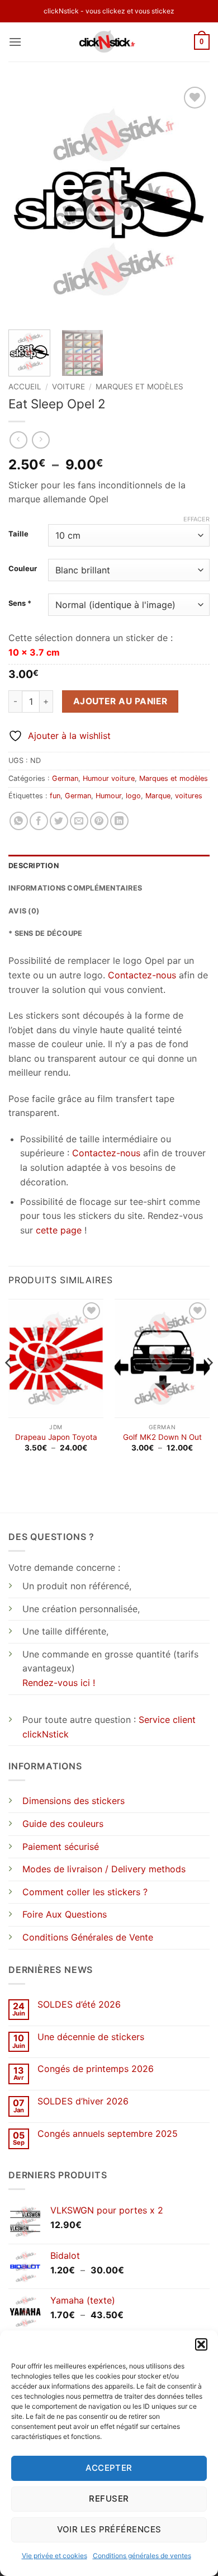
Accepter (109, 2468)
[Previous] (26, 202)
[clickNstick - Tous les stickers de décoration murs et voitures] (109, 42)
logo (133, 796)
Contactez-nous (142, 975)
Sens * (20, 604)
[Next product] (18, 440)
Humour (108, 796)
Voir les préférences (109, 2529)
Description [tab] (34, 866)
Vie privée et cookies (54, 2556)
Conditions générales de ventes (142, 2556)
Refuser (109, 2499)
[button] (201, 2344)
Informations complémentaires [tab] (75, 888)
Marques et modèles (139, 387)
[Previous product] (41, 440)
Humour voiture (109, 778)
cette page (59, 1230)
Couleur (23, 569)
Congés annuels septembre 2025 (108, 2134)
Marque (158, 796)
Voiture (68, 387)
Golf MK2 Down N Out (162, 1437)
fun (55, 796)
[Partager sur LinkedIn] (119, 821)
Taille (18, 534)
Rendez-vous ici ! (59, 1683)
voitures (189, 796)
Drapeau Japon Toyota (56, 1437)
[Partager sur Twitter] (59, 821)
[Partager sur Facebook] (39, 821)
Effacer (196, 519)
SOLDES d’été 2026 (79, 2005)
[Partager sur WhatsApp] (19, 821)
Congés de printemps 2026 (96, 2069)
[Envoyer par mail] (79, 821)
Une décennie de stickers (91, 2037)
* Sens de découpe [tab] (45, 933)
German (65, 778)
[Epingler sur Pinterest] (99, 821)
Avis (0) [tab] (24, 911)
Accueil (25, 387)
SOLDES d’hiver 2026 (83, 2101)
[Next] (192, 202)
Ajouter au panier (120, 701)
